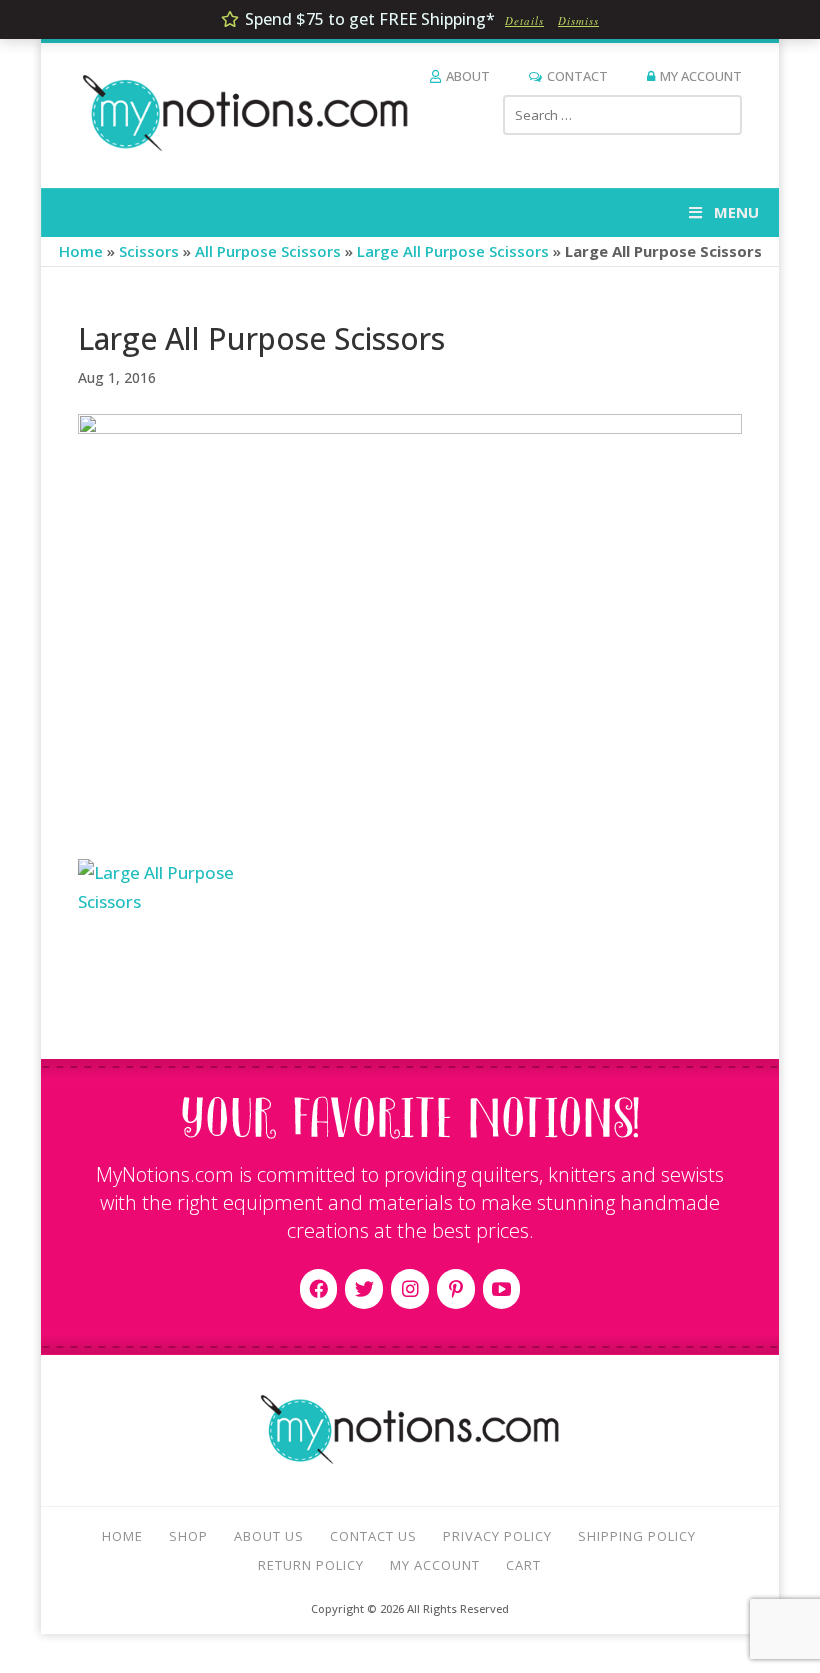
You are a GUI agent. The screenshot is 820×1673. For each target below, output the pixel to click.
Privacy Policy (497, 1536)
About (468, 76)
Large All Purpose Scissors (453, 251)
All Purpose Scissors (268, 251)
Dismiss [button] (578, 20)
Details (524, 20)
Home (81, 251)
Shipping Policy (637, 1536)
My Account (701, 76)
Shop (188, 1536)
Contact (577, 76)
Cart (523, 1565)
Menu (736, 212)
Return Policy (311, 1565)
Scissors (149, 251)
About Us (269, 1536)
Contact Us (373, 1536)
